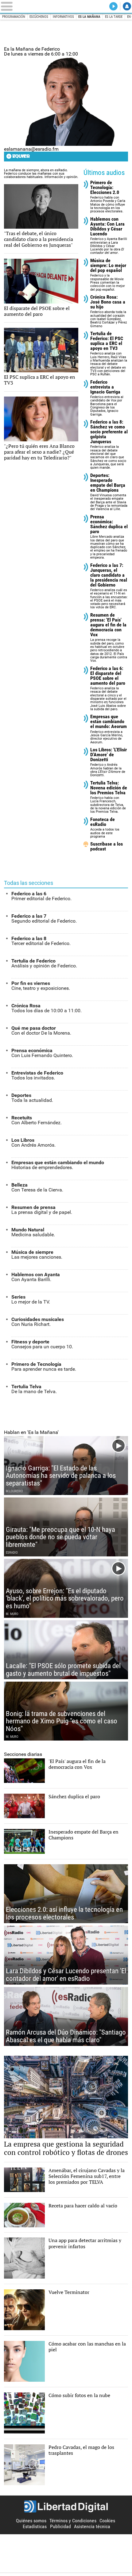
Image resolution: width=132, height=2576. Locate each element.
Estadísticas (35, 2526)
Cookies (107, 2521)
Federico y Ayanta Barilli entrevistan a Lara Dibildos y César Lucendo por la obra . (109, 236)
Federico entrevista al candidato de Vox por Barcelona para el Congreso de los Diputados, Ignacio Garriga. (107, 398)
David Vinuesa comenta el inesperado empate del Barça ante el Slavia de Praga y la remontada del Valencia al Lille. (109, 492)
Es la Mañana (89, 17)
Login (127, 6)
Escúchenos (39, 17)
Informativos (63, 17)
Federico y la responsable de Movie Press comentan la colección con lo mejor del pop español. (108, 275)
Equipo (21, 156)
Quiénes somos (31, 2521)
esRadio (66, 6)
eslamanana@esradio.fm (31, 149)
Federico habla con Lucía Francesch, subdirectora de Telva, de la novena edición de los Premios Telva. (109, 797)
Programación (14, 17)
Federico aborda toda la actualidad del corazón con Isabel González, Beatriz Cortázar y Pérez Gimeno (109, 311)
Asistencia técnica (92, 2526)
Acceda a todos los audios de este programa (105, 828)
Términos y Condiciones (73, 2521)
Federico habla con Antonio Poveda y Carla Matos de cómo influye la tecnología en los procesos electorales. (108, 197)
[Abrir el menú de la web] (26, 6)
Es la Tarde (114, 17)
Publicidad (60, 2526)
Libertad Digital (66, 2507)
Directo (113, 6)
